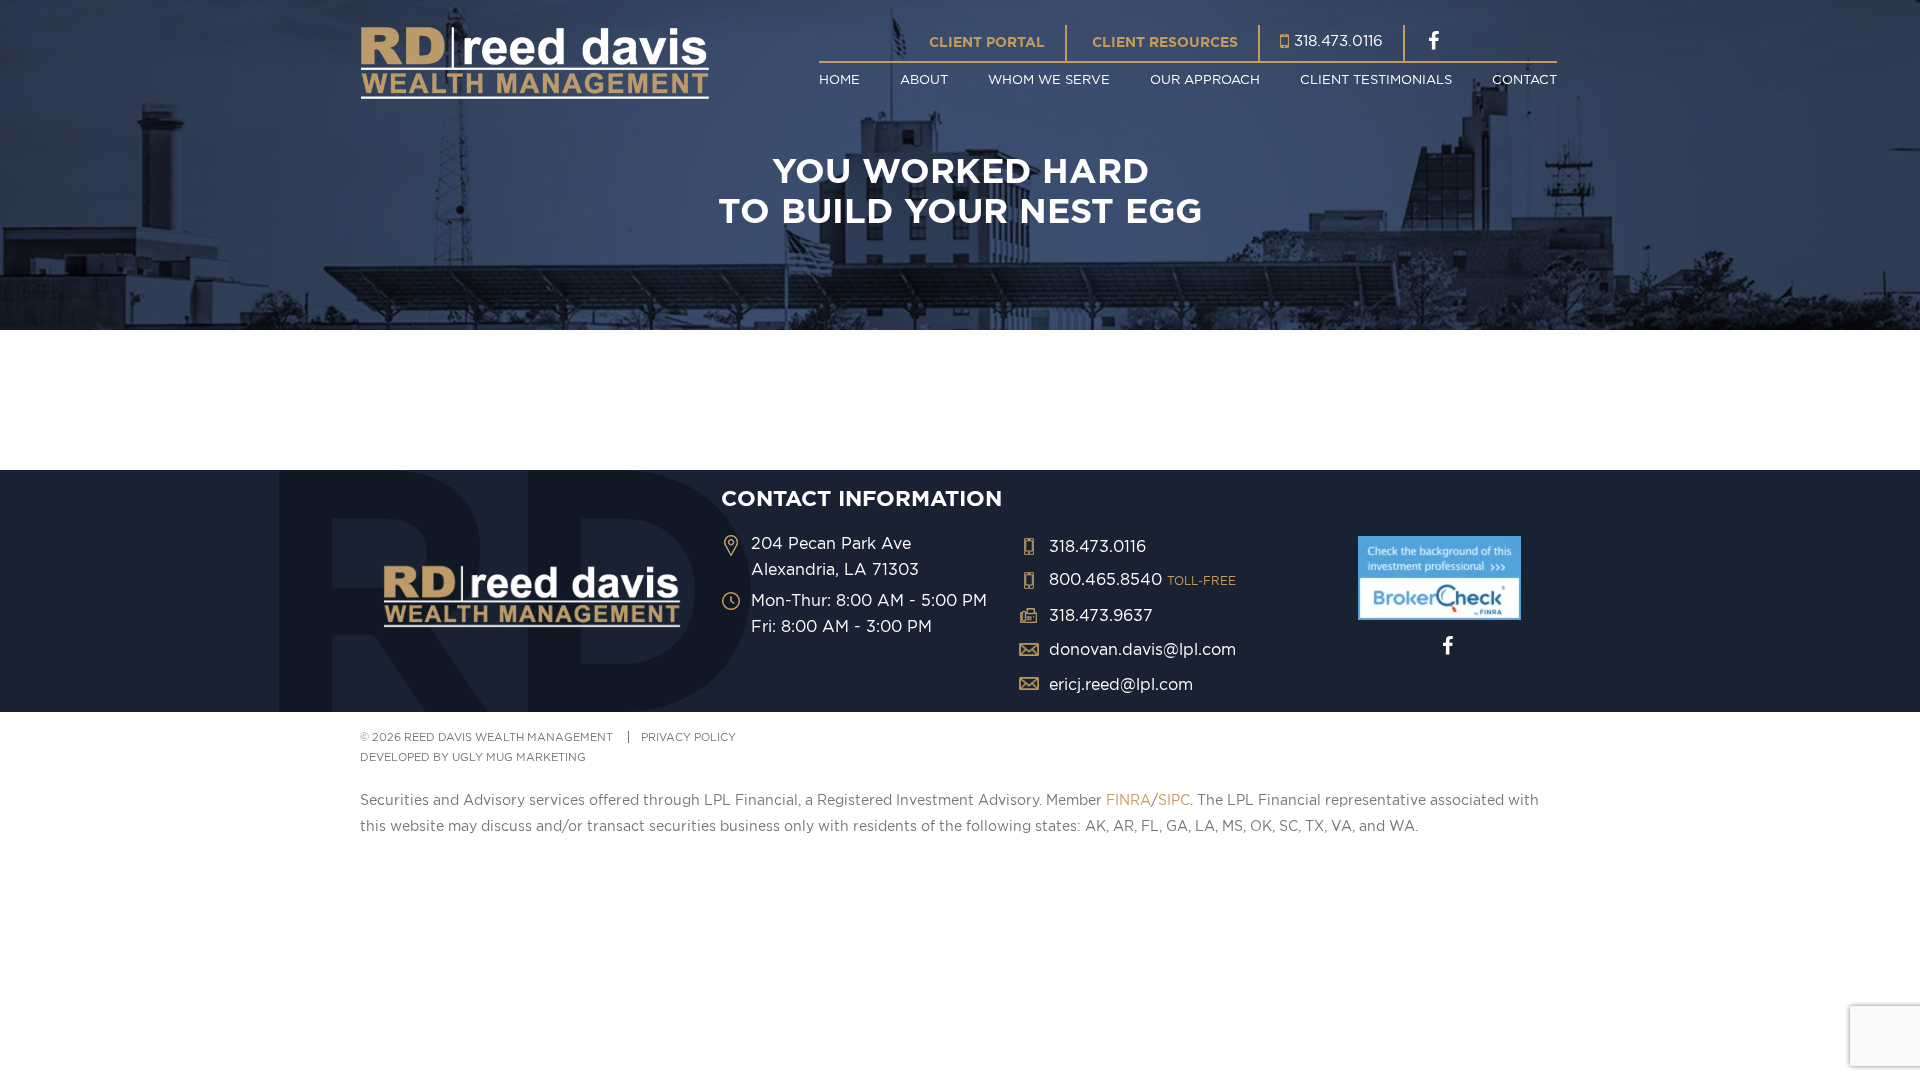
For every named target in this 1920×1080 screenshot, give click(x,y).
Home (839, 79)
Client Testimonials (1376, 79)
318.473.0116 (1338, 40)
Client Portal (987, 42)
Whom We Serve (1049, 79)
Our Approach (1205, 79)
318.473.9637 (1101, 615)
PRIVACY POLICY (688, 737)
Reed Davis (535, 62)
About (924, 79)
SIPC (1174, 800)
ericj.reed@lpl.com (1121, 684)
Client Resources (1165, 42)
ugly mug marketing (519, 757)
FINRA (1128, 800)
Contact (1524, 79)
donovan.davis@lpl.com (1142, 649)
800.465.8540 (1142, 579)
